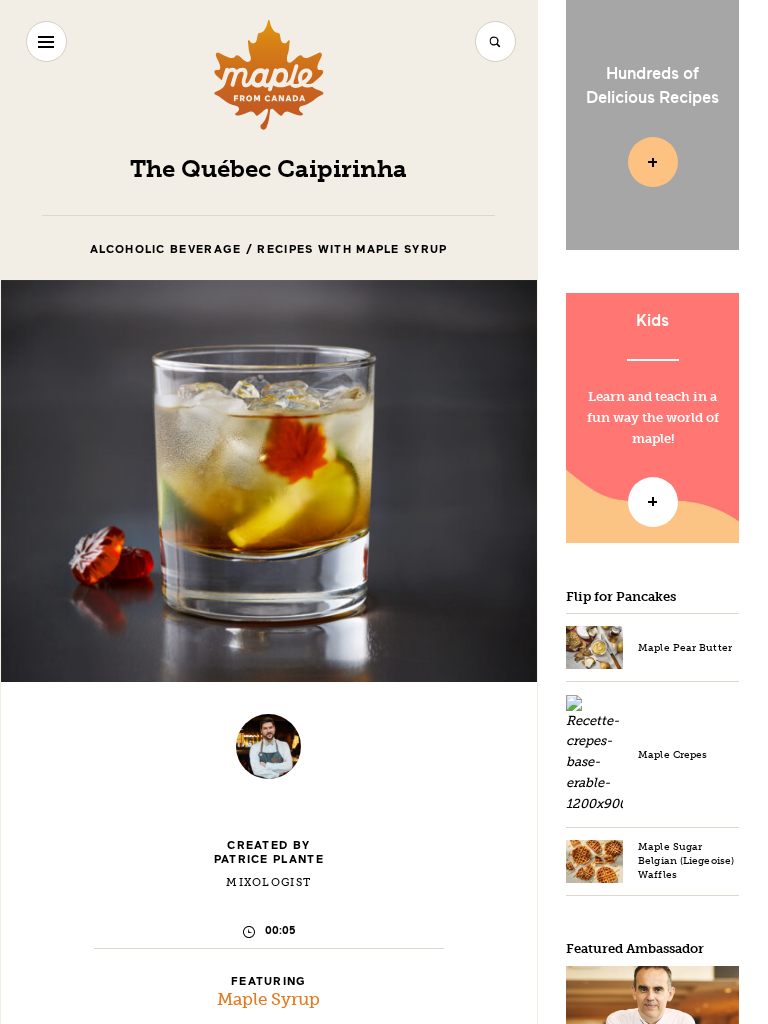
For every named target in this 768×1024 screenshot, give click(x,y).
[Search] (495, 41)
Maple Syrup (268, 999)
